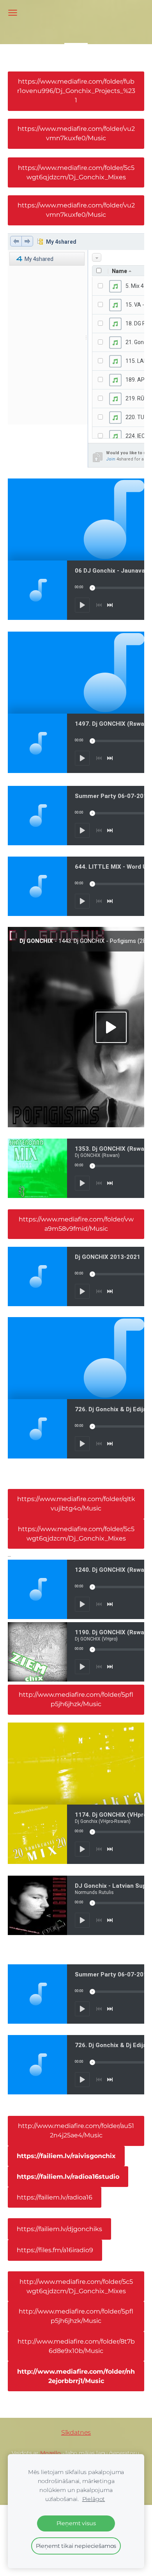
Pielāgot (94, 2499)
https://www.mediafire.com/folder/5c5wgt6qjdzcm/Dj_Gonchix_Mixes (76, 172)
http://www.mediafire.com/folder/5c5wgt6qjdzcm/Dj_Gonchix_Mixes (76, 2286)
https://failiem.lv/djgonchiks (59, 2229)
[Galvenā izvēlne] (13, 13)
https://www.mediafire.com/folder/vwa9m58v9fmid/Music (76, 1224)
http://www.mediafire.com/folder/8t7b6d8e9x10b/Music (76, 2346)
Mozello (50, 2453)
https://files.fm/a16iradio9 (55, 2250)
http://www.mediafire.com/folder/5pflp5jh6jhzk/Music (76, 1699)
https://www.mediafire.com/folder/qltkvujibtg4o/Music (76, 1504)
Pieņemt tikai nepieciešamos (76, 2546)
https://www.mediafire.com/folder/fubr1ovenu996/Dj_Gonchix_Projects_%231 (76, 91)
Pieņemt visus (76, 2523)
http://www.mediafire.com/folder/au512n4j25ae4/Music (76, 2131)
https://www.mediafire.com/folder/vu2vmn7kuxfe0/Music (76, 133)
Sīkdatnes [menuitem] (76, 2432)
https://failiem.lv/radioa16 (55, 2197)
